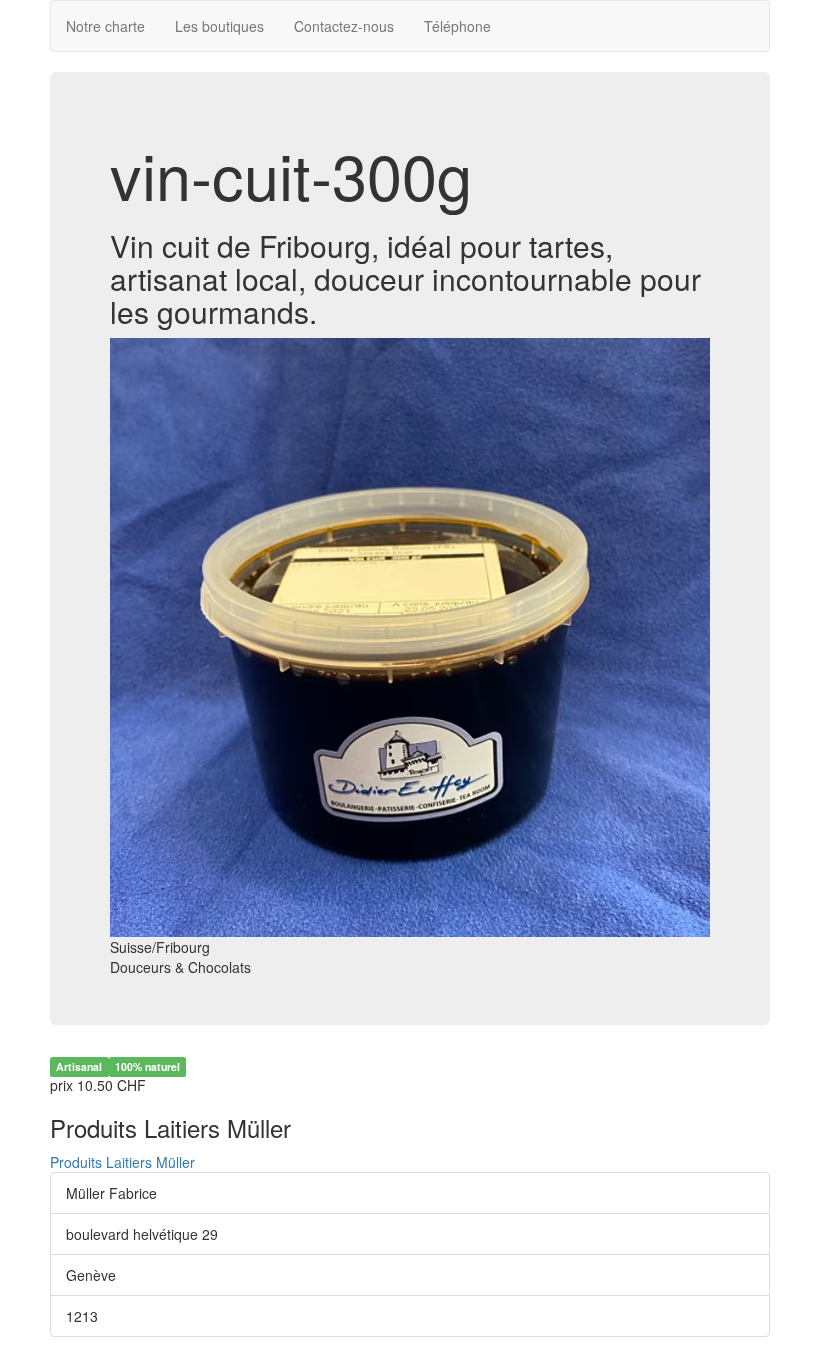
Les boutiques (219, 26)
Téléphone (457, 26)
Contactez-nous (344, 26)
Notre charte (105, 26)
